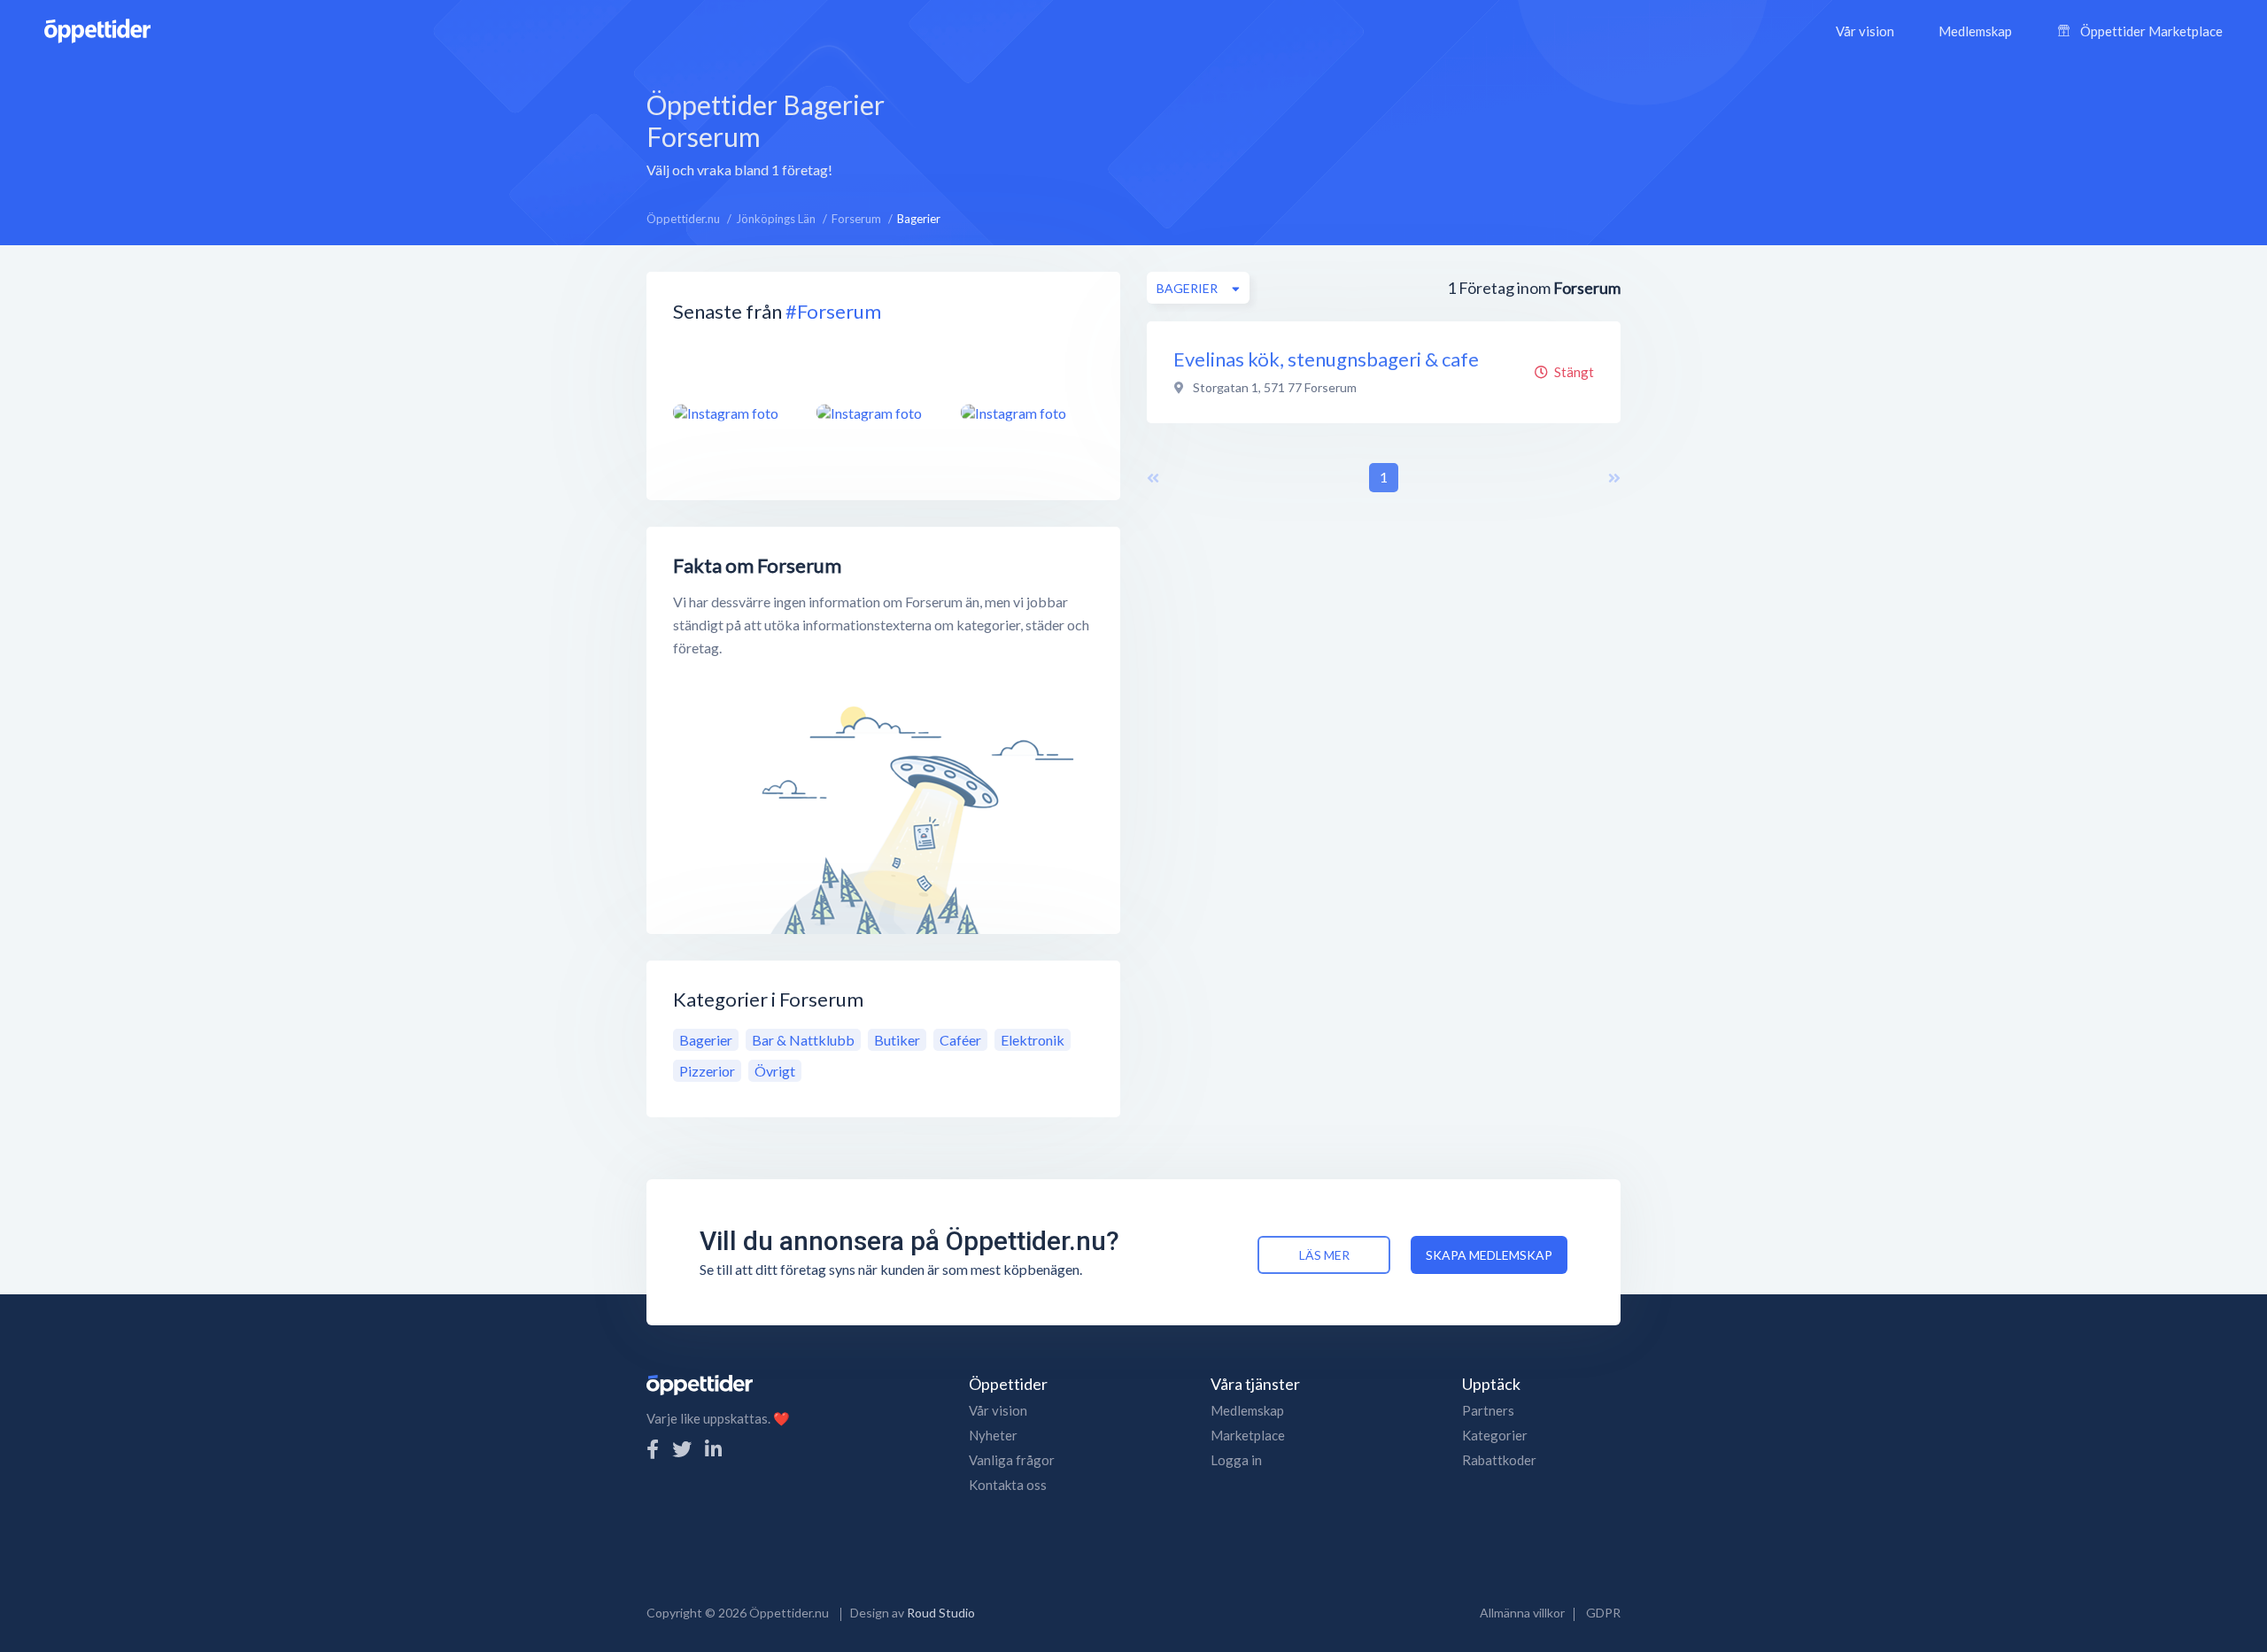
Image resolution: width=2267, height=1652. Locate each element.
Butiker (897, 1040)
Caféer (960, 1040)
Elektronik (1033, 1040)
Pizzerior (707, 1071)
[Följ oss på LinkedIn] (713, 1449)
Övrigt (775, 1071)
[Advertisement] (1271, 132)
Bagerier (706, 1040)
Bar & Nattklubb (803, 1040)
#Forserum (833, 311)
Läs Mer (1324, 1255)
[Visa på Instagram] (734, 413)
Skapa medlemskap (1489, 1255)
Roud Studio (941, 1613)
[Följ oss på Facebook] (653, 1449)
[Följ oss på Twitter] (682, 1449)
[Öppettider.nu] (97, 29)
